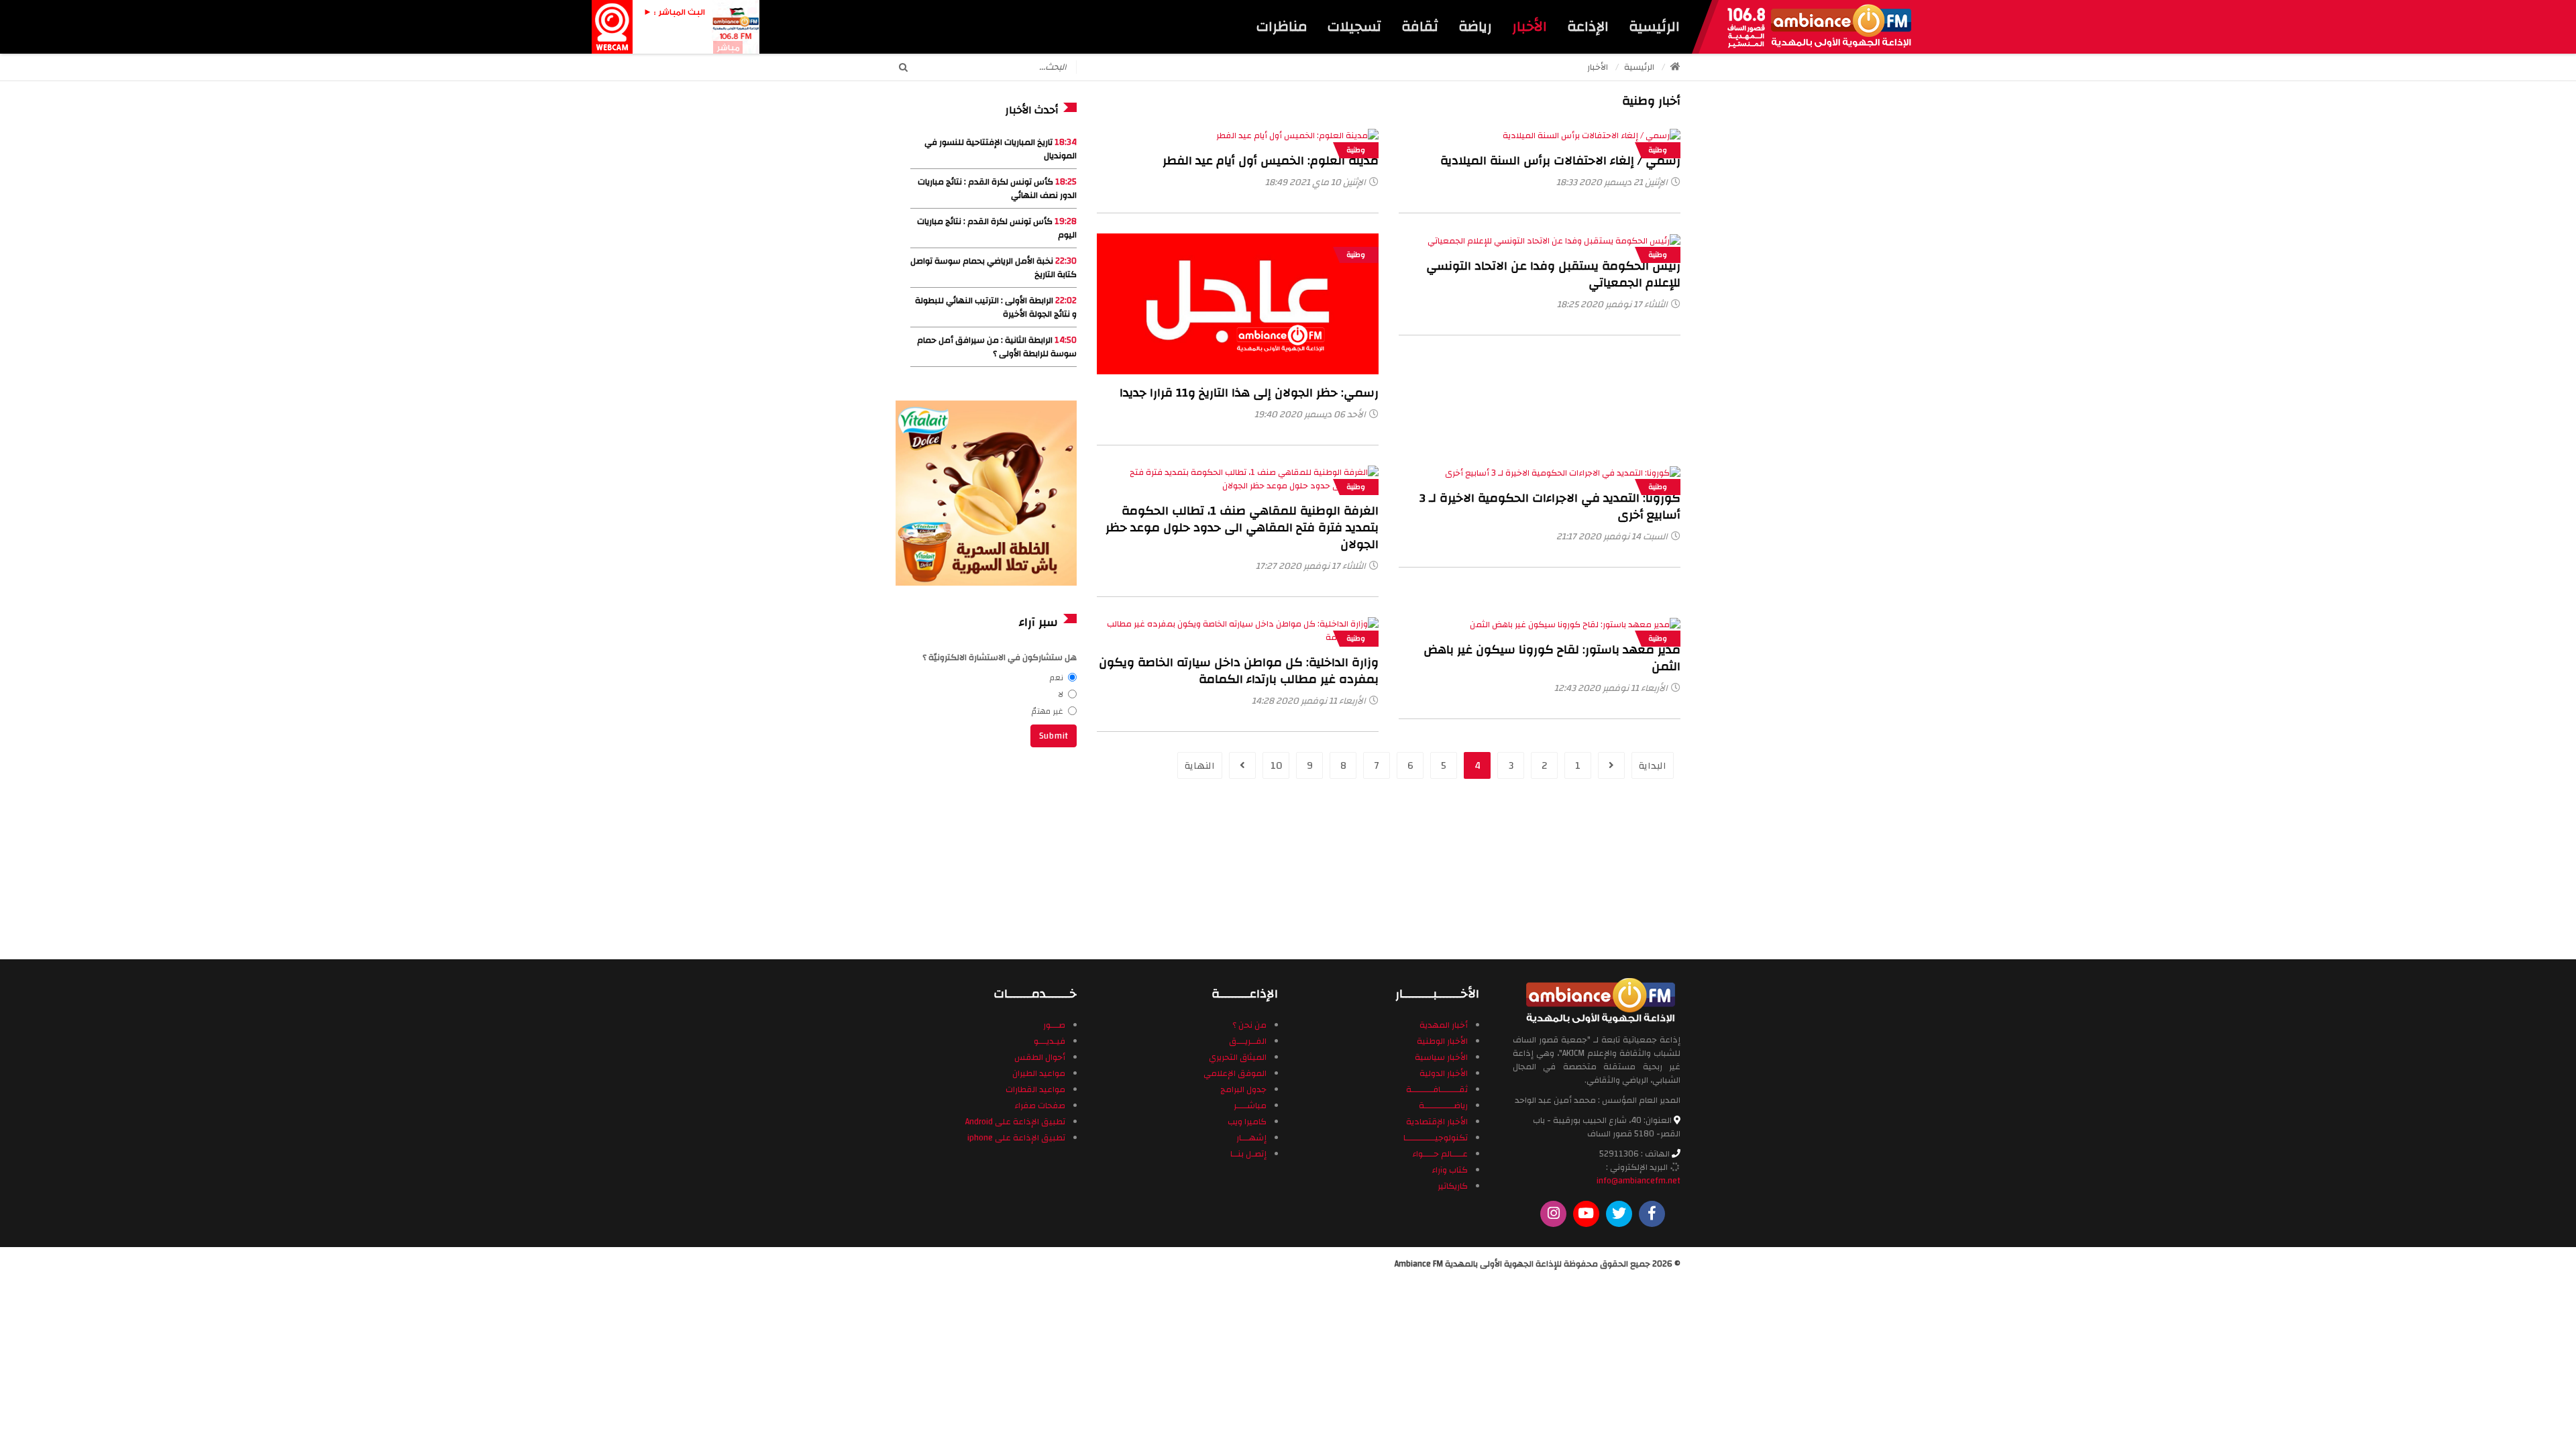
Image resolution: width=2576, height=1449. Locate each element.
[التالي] (1242, 765)
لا (1061, 694)
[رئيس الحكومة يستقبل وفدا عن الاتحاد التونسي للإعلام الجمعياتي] (1554, 240)
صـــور (1054, 1025)
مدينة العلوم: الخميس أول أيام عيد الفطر (1271, 161)
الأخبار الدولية (1444, 1073)
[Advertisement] (986, 851)
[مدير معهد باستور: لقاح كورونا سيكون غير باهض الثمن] (1575, 624)
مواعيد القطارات (1035, 1089)
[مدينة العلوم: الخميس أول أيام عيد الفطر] (1297, 136)
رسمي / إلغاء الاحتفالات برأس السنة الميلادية (1560, 161)
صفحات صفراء (1040, 1106)
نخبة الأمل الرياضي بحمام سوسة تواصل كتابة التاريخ (994, 268)
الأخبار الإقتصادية (1437, 1122)
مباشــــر (1250, 1106)
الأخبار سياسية (1441, 1057)
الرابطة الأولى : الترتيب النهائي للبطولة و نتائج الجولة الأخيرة (996, 307)
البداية (1653, 766)
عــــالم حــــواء (1440, 1154)
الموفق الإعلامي (1235, 1073)
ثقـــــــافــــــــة (1437, 1089)
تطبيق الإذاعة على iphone (1016, 1138)
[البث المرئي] (612, 26)
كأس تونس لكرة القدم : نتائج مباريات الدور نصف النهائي (997, 189)
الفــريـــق (1248, 1041)
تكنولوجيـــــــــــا (1436, 1138)
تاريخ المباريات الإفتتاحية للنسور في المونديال (1001, 149)
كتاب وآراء (1450, 1170)
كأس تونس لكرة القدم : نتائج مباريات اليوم (997, 228)
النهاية (1200, 766)
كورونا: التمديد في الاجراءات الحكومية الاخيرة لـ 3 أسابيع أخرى (1550, 506)
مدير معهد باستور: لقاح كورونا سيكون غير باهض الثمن (1552, 658)
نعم (1057, 678)
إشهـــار (1251, 1138)
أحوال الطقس (1040, 1057)
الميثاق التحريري (1238, 1057)
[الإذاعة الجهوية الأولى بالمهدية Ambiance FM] (1819, 27)
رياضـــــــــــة (1443, 1106)
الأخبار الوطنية (1442, 1041)
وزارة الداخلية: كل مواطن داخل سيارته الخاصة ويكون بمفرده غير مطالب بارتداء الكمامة (1239, 671)
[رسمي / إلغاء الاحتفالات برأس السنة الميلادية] (1592, 136)
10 (1276, 766)
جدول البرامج (1243, 1089)
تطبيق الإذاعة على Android (1015, 1122)
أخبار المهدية (1444, 1025)
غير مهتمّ (1048, 711)
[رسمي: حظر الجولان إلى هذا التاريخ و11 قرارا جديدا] (1238, 304)
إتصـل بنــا (1248, 1154)
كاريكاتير (1453, 1186)
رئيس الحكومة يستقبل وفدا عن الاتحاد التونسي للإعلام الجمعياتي (1553, 274)
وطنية (1356, 150)
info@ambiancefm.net (1639, 1181)
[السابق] (1611, 765)
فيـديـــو (1050, 1041)
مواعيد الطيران (1039, 1073)
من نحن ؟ (1249, 1025)
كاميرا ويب (1247, 1122)
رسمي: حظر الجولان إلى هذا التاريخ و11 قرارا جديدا (1249, 393)
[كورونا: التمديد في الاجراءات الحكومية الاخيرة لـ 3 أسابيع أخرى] (1563, 472)
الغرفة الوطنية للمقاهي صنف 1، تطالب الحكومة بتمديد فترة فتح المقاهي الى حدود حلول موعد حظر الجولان (1242, 528)
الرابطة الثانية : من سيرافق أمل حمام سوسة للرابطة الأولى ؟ (997, 347)
